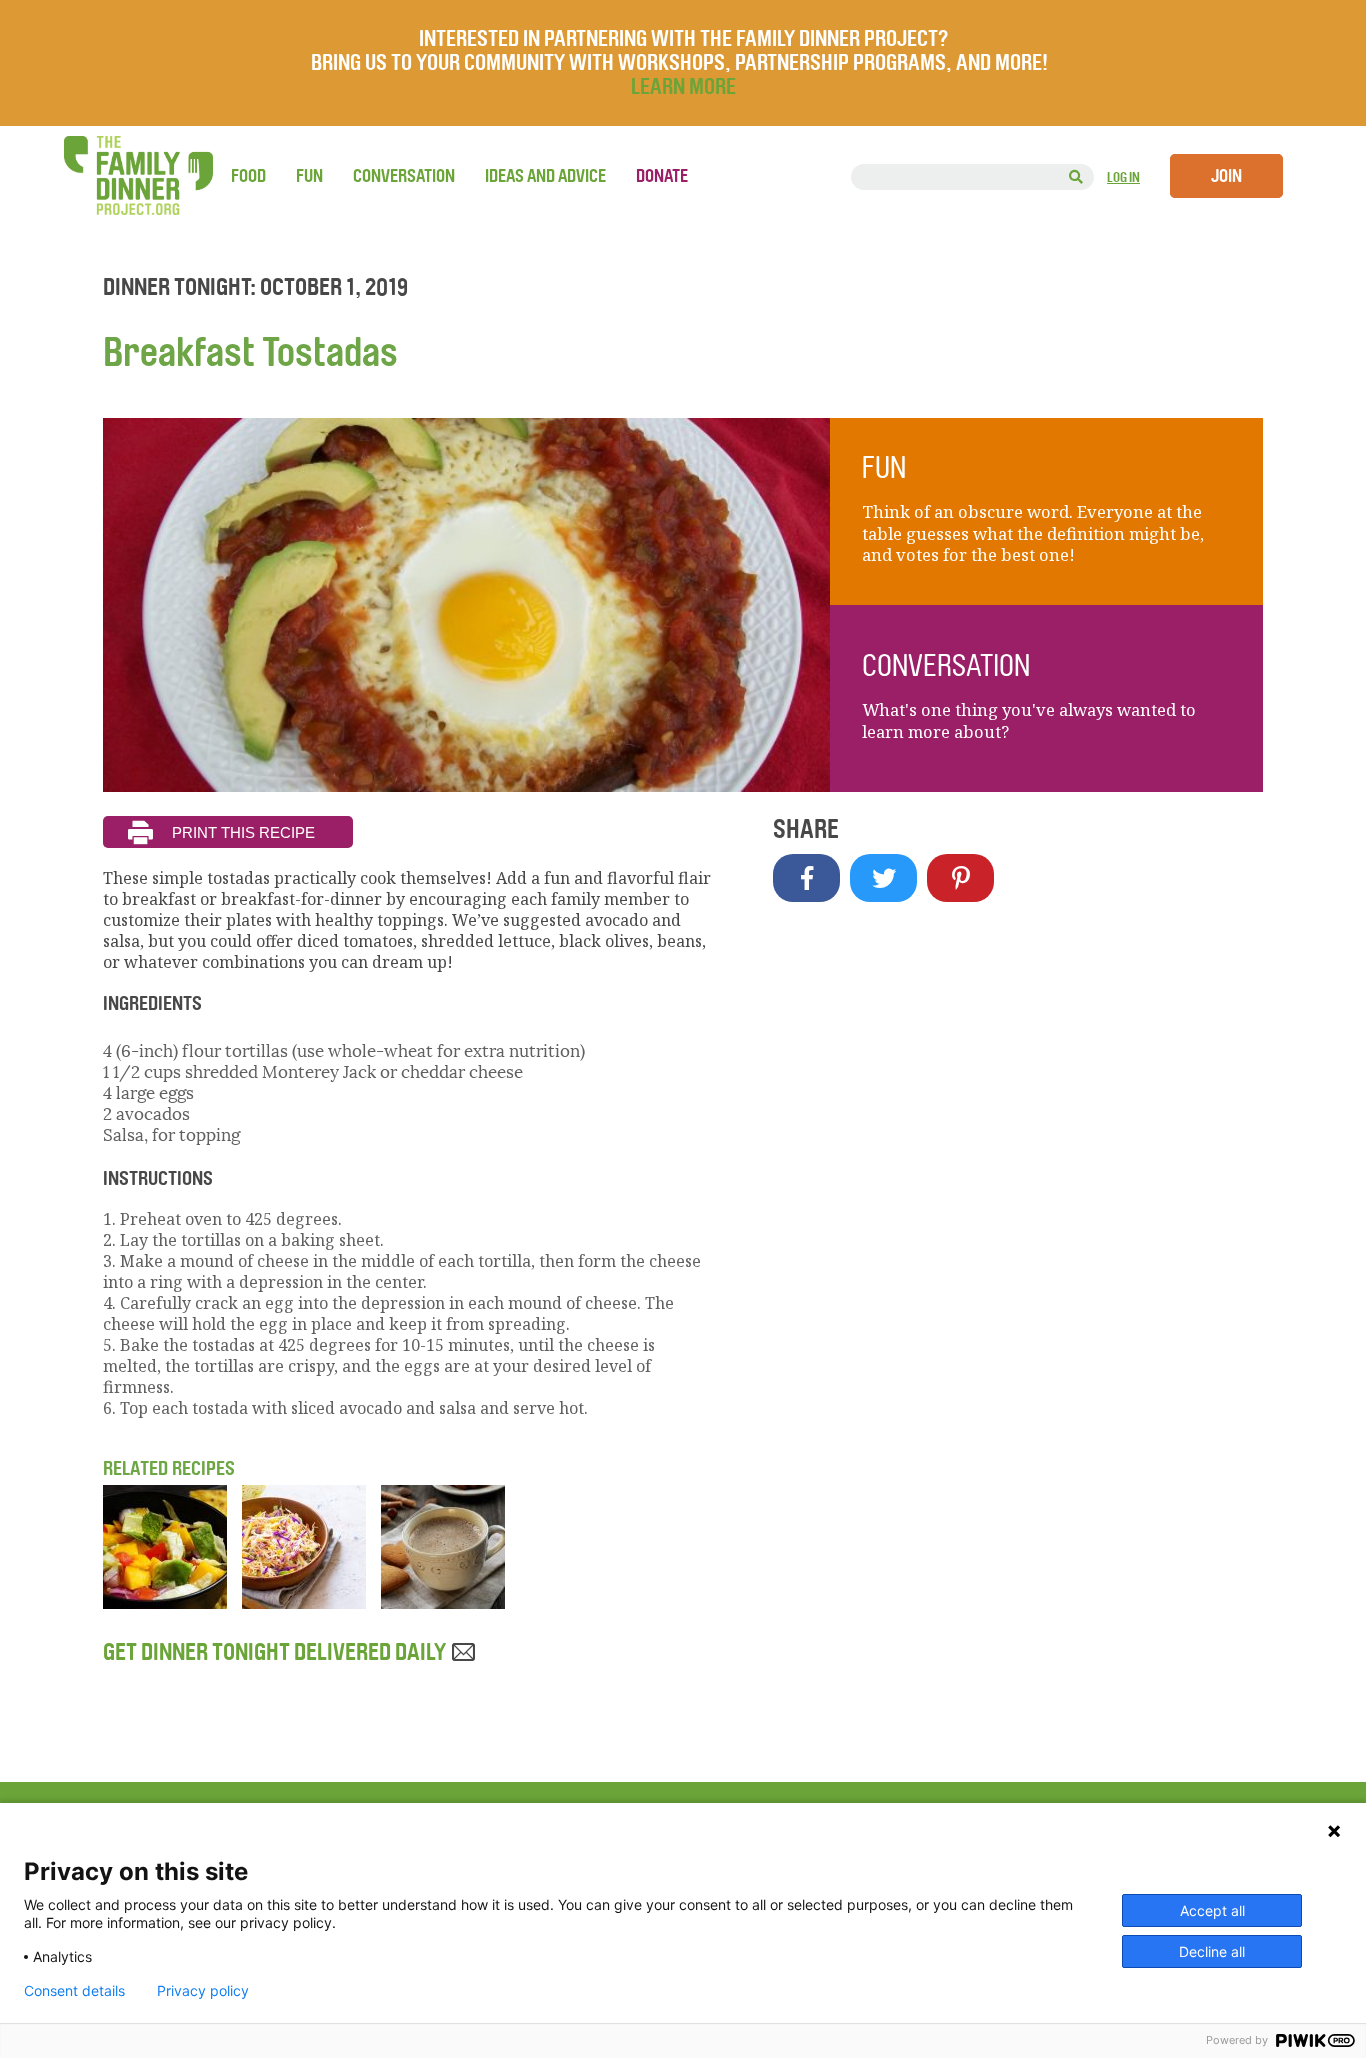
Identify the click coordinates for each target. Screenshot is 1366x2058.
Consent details (74, 1991)
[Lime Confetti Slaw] (304, 1603)
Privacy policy (203, 1991)
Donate (662, 176)
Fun (309, 176)
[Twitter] (883, 878)
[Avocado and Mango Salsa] (165, 1603)
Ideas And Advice (545, 176)
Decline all (1212, 1951)
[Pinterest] (960, 878)
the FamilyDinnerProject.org (138, 175)
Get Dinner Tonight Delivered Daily (276, 1652)
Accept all (1212, 1910)
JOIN (1226, 176)
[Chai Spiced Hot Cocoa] (443, 1603)
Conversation (404, 176)
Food (248, 176)
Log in (1123, 177)
